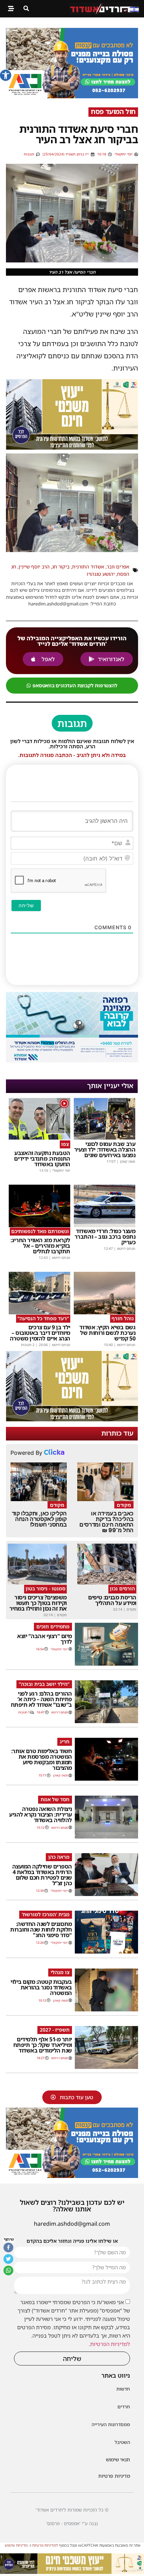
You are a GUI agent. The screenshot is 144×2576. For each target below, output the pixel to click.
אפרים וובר (118, 567)
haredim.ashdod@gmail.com (72, 2224)
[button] (6, 75)
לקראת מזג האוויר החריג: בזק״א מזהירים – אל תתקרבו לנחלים (40, 1246)
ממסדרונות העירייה (111, 2424)
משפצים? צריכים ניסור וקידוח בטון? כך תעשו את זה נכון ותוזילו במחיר (38, 1603)
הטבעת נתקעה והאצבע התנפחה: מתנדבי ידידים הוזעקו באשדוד (42, 1159)
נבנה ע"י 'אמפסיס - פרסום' (72, 2523)
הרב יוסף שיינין (34, 567)
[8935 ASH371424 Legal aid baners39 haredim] (72, 447)
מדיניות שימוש (16, 2545)
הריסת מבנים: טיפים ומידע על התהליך (112, 1600)
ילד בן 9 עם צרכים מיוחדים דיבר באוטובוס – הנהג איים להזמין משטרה (40, 1333)
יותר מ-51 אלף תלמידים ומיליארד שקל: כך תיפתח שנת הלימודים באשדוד (43, 2045)
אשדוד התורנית (88, 567)
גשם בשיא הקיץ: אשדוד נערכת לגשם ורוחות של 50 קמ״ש (107, 1333)
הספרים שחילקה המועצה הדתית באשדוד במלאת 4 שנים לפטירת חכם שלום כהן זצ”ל (42, 1875)
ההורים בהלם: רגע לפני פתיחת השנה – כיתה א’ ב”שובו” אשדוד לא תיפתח (41, 1699)
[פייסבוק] (8, 2247)
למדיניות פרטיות (45, 2545)
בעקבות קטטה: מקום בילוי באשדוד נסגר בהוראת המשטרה (41, 1987)
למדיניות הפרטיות (110, 2344)
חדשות (123, 2389)
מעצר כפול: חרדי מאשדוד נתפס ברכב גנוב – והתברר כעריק (105, 1237)
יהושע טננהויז (101, 574)
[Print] (72, 96)
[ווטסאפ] (8, 2270)
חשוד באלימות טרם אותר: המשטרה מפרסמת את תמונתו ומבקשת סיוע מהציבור (42, 1759)
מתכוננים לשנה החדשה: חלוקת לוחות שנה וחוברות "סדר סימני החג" (41, 1929)
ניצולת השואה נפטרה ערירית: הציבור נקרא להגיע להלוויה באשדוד (41, 1814)
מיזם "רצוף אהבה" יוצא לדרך (45, 1639)
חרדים (124, 2407)
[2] (72, 1060)
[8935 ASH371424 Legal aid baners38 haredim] (72, 2572)
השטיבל (122, 2442)
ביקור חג (61, 567)
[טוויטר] (8, 2259)
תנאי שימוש (118, 2459)
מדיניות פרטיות (114, 2476)
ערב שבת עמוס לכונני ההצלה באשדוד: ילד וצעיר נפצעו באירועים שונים (105, 1149)
